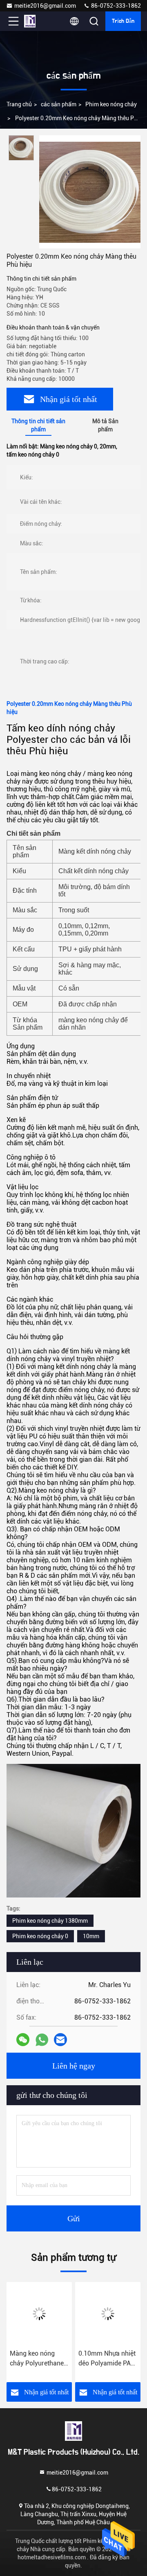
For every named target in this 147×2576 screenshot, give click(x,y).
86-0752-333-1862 (115, 6)
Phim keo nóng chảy (111, 104)
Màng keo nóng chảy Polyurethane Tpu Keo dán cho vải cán (39, 2359)
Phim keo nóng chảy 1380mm (50, 1921)
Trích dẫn (123, 21)
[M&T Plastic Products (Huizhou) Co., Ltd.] (40, 21)
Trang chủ (19, 104)
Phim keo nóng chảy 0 (40, 1936)
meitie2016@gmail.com (45, 6)
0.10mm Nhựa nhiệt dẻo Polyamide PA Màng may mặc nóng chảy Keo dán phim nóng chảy (107, 2359)
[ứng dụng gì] (42, 2040)
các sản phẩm (59, 104)
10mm (91, 1936)
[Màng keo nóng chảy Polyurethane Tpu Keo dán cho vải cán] (39, 2314)
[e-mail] (60, 2040)
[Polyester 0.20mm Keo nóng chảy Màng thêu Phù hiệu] (90, 192)
